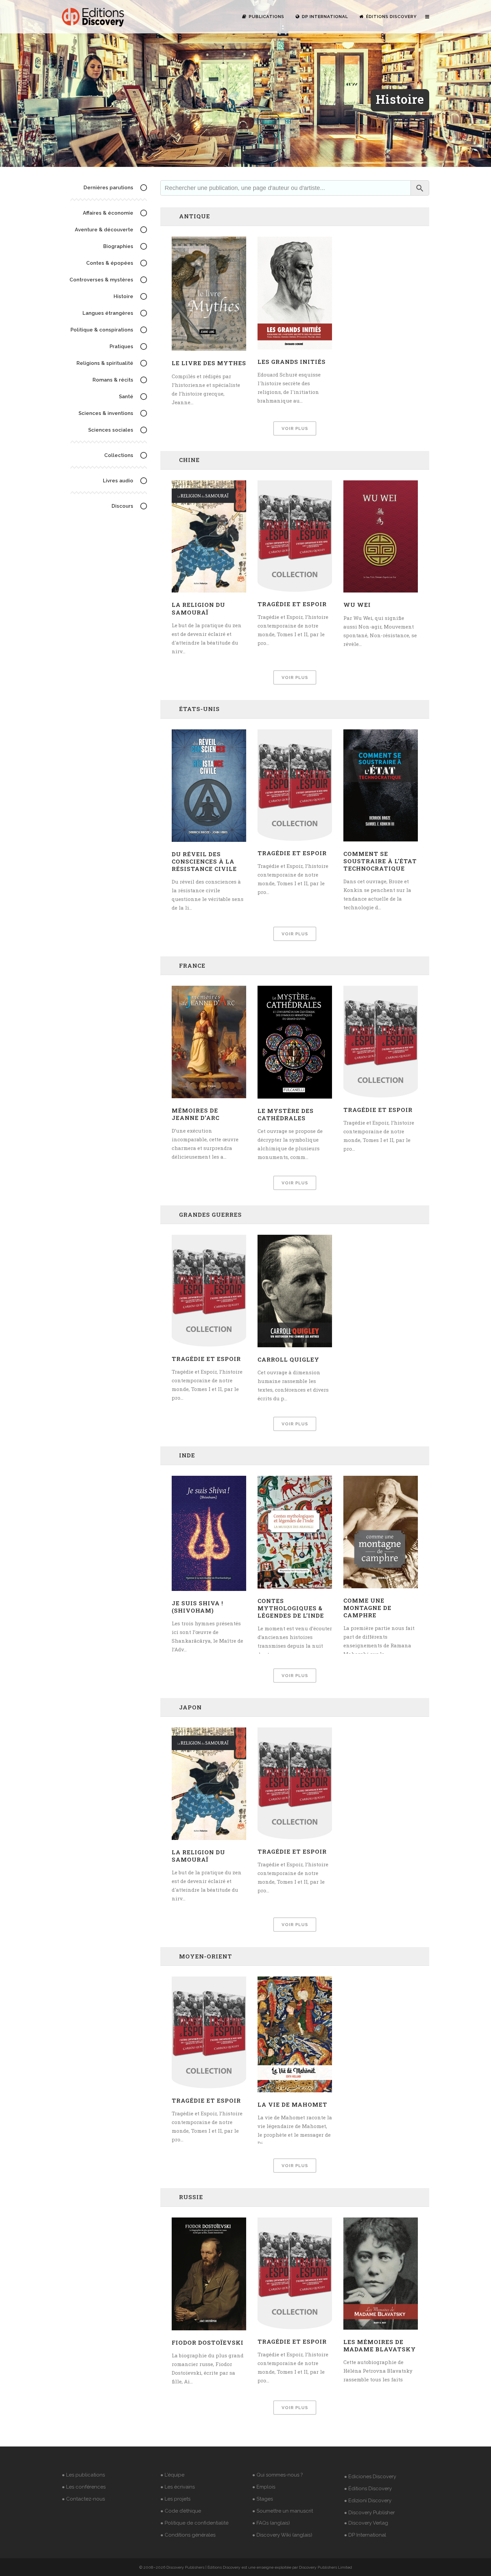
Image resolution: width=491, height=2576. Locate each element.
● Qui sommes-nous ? (278, 2475)
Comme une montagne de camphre (367, 1608)
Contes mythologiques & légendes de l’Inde (291, 1608)
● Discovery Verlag (366, 2523)
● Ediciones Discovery (370, 2477)
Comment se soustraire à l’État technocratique (380, 861)
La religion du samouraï (198, 608)
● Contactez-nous (83, 2499)
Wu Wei (357, 605)
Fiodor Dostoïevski (208, 2343)
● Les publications (83, 2475)
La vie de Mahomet (292, 2104)
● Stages (263, 2499)
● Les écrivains (178, 2487)
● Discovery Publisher (369, 2513)
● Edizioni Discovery (368, 2501)
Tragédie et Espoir (292, 604)
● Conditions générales (188, 2535)
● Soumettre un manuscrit (283, 2511)
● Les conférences (84, 2487)
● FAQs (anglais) (271, 2523)
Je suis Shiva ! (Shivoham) (197, 1607)
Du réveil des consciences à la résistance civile (204, 861)
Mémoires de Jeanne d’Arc (196, 1114)
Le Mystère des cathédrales (286, 1114)
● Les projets (175, 2499)
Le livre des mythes (209, 363)
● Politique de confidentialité (194, 2523)
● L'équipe (172, 2475)
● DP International (365, 2535)
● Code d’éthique (181, 2511)
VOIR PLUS (295, 428)
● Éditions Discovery (368, 2489)
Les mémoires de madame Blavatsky (380, 2346)
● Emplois (264, 2487)
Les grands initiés (292, 362)
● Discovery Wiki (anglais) (282, 2535)
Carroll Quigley (288, 1359)
